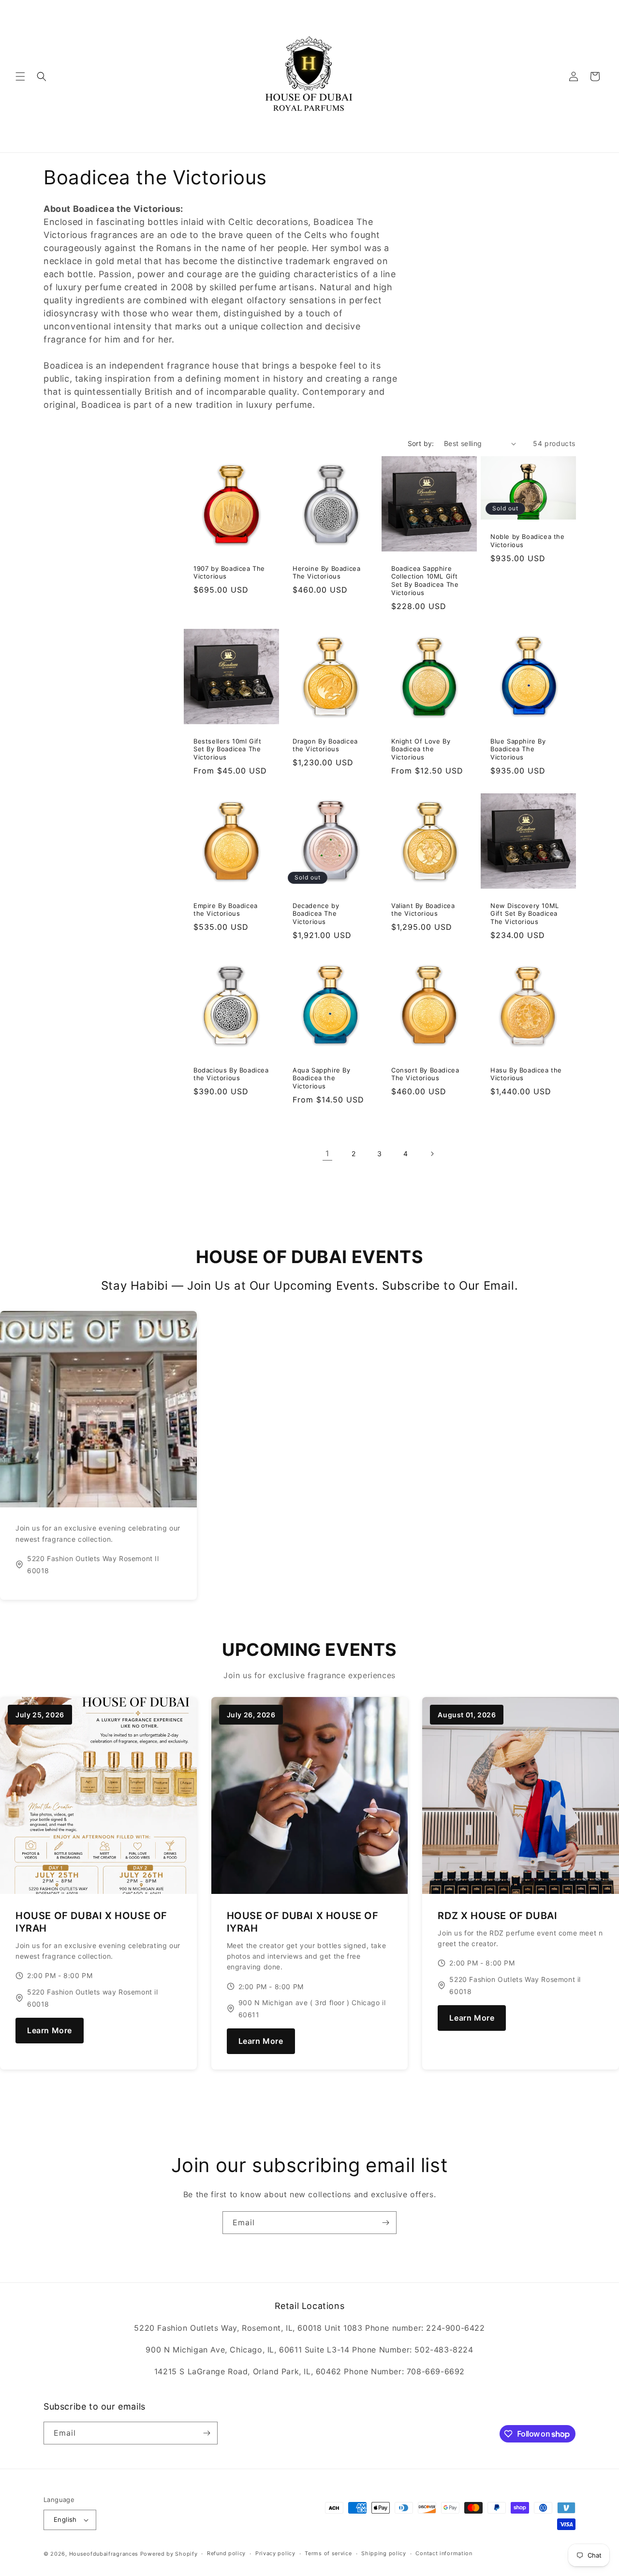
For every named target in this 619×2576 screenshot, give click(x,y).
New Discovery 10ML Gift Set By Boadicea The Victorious (525, 914)
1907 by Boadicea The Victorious (229, 573)
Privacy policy (275, 2553)
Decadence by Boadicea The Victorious (316, 914)
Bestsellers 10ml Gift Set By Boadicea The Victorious (228, 749)
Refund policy (226, 2553)
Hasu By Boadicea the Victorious (526, 1074)
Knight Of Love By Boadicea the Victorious (421, 749)
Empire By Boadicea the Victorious (226, 910)
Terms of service (328, 2553)
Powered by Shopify (169, 2554)
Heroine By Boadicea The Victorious (326, 573)
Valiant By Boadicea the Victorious (423, 910)
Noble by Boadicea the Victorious (528, 541)
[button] (20, 76)
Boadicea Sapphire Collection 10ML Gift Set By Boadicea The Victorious (425, 581)
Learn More (50, 2030)
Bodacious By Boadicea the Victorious (231, 1074)
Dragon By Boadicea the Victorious (325, 745)
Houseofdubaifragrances (104, 2554)
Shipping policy (384, 2553)
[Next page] (432, 1154)
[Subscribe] (385, 2223)
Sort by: (421, 443)
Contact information (444, 2553)
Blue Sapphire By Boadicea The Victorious (518, 749)
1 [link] (327, 1153)
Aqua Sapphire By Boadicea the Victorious (322, 1078)
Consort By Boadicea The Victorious (425, 1074)
